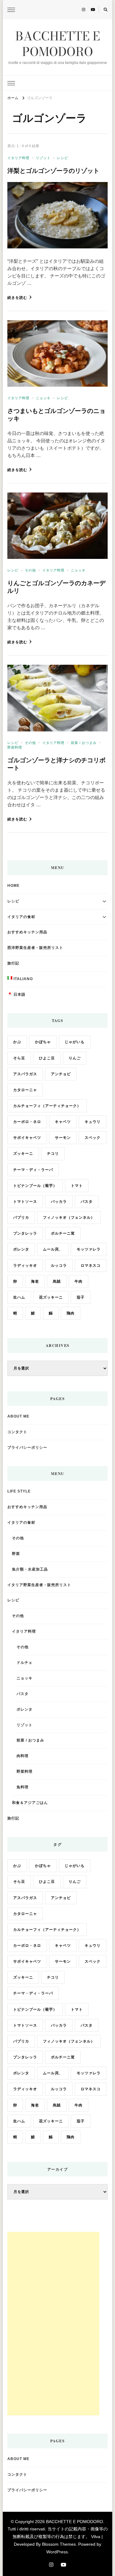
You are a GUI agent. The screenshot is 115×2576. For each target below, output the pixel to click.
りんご (75, 1058)
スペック (93, 1138)
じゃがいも (75, 1042)
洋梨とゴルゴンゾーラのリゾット (53, 171)
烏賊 (57, 1281)
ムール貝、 (53, 1249)
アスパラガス (25, 1074)
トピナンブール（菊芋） (35, 1186)
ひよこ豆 (47, 1058)
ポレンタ (21, 1249)
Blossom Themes (59, 2544)
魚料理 (23, 1787)
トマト (77, 1186)
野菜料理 (15, 747)
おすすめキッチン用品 (27, 932)
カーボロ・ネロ (27, 1122)
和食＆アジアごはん (30, 1803)
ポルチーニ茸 (63, 1233)
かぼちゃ (43, 1042)
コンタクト (17, 1432)
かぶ (17, 1042)
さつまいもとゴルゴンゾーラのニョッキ (56, 414)
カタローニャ (25, 1090)
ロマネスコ (91, 1266)
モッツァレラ (89, 1249)
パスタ (87, 1202)
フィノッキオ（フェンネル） (69, 1217)
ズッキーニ (23, 1154)
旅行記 (13, 963)
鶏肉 (71, 1313)
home (13, 886)
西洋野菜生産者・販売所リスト (35, 948)
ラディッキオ (25, 1266)
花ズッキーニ (51, 1297)
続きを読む (17, 298)
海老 (35, 1281)
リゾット (43, 158)
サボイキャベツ (27, 1138)
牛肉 (79, 1281)
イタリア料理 (18, 158)
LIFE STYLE (19, 1491)
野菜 (16, 1554)
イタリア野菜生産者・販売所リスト (39, 1585)
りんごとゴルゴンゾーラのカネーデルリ (56, 587)
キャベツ (63, 1122)
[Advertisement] (53, 2324)
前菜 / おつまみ (84, 743)
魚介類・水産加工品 (30, 1569)
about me (18, 1416)
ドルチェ (25, 1663)
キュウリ (93, 1122)
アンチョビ (61, 1074)
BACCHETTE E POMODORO (58, 44)
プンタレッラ (25, 1233)
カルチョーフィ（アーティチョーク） (47, 1106)
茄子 (81, 1297)
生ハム (19, 1297)
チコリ (53, 1154)
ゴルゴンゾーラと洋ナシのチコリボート (56, 764)
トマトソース (25, 1202)
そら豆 (19, 1058)
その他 (30, 570)
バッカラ (59, 1202)
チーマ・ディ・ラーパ (33, 1170)
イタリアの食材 (21, 917)
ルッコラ (59, 1266)
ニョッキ (43, 398)
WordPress (57, 2552)
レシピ (63, 158)
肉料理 (23, 1756)
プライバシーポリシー (27, 1448)
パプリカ (21, 1217)
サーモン (63, 1138)
